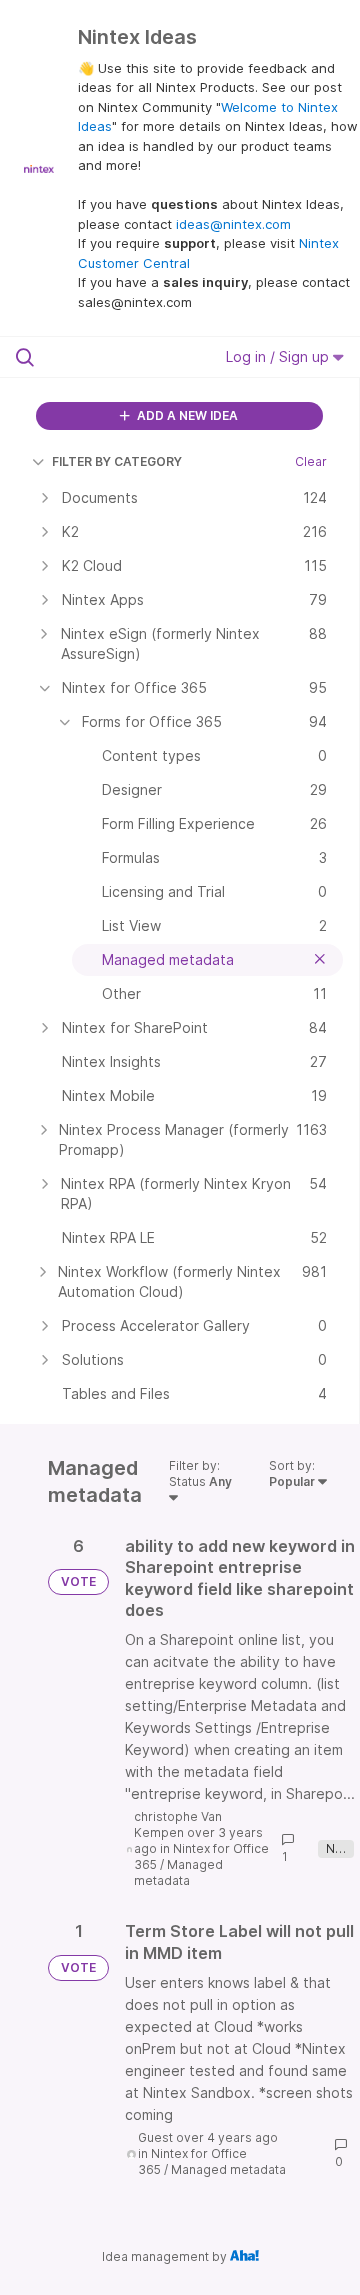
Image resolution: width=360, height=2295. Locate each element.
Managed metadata (178, 1872)
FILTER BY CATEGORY (117, 461)
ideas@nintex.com (233, 224)
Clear (311, 461)
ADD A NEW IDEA (186, 415)
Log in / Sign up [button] (279, 356)
